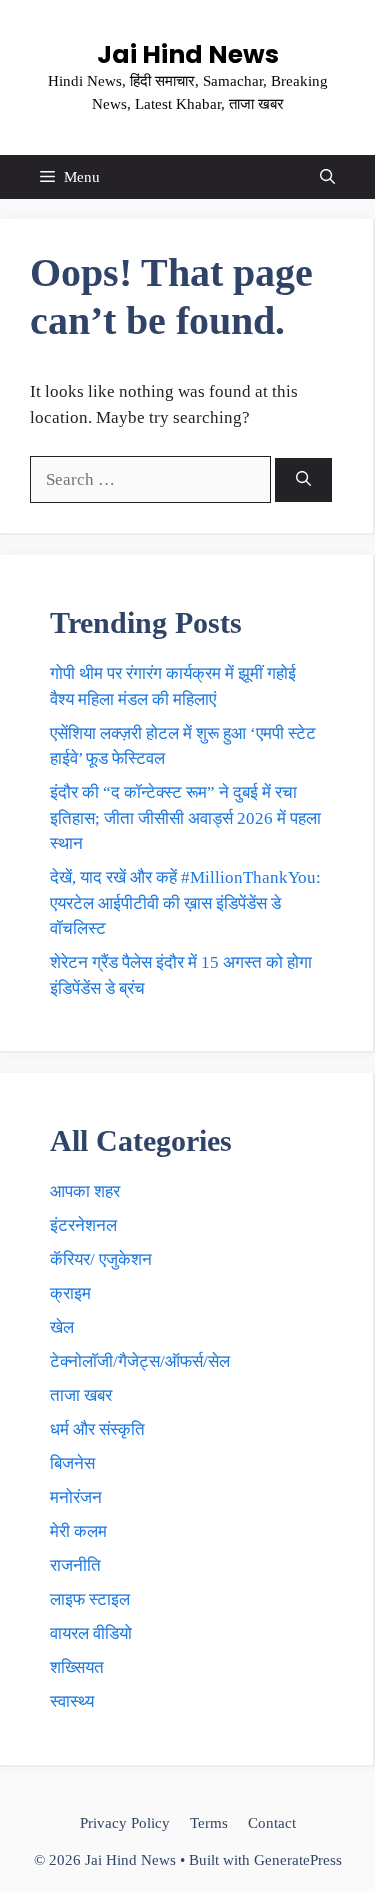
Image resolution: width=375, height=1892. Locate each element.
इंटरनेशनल (83, 1225)
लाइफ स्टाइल (90, 1599)
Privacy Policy (125, 1823)
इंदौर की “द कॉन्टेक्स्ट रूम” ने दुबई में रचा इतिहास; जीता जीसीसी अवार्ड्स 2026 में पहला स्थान (185, 818)
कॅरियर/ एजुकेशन (101, 1259)
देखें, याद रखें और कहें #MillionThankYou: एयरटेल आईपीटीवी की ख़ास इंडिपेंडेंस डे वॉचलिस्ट (185, 903)
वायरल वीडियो (91, 1633)
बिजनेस (72, 1463)
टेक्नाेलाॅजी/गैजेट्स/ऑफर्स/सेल (140, 1361)
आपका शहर (85, 1191)
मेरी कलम (78, 1531)
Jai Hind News (188, 54)
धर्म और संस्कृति (97, 1429)
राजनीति (75, 1565)
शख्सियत (77, 1667)
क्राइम (70, 1293)
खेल (62, 1327)
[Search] (303, 480)
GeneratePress (298, 1860)
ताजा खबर (81, 1395)
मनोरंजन (76, 1497)
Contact (272, 1823)
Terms (209, 1823)
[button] (327, 177)
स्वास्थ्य (72, 1701)
